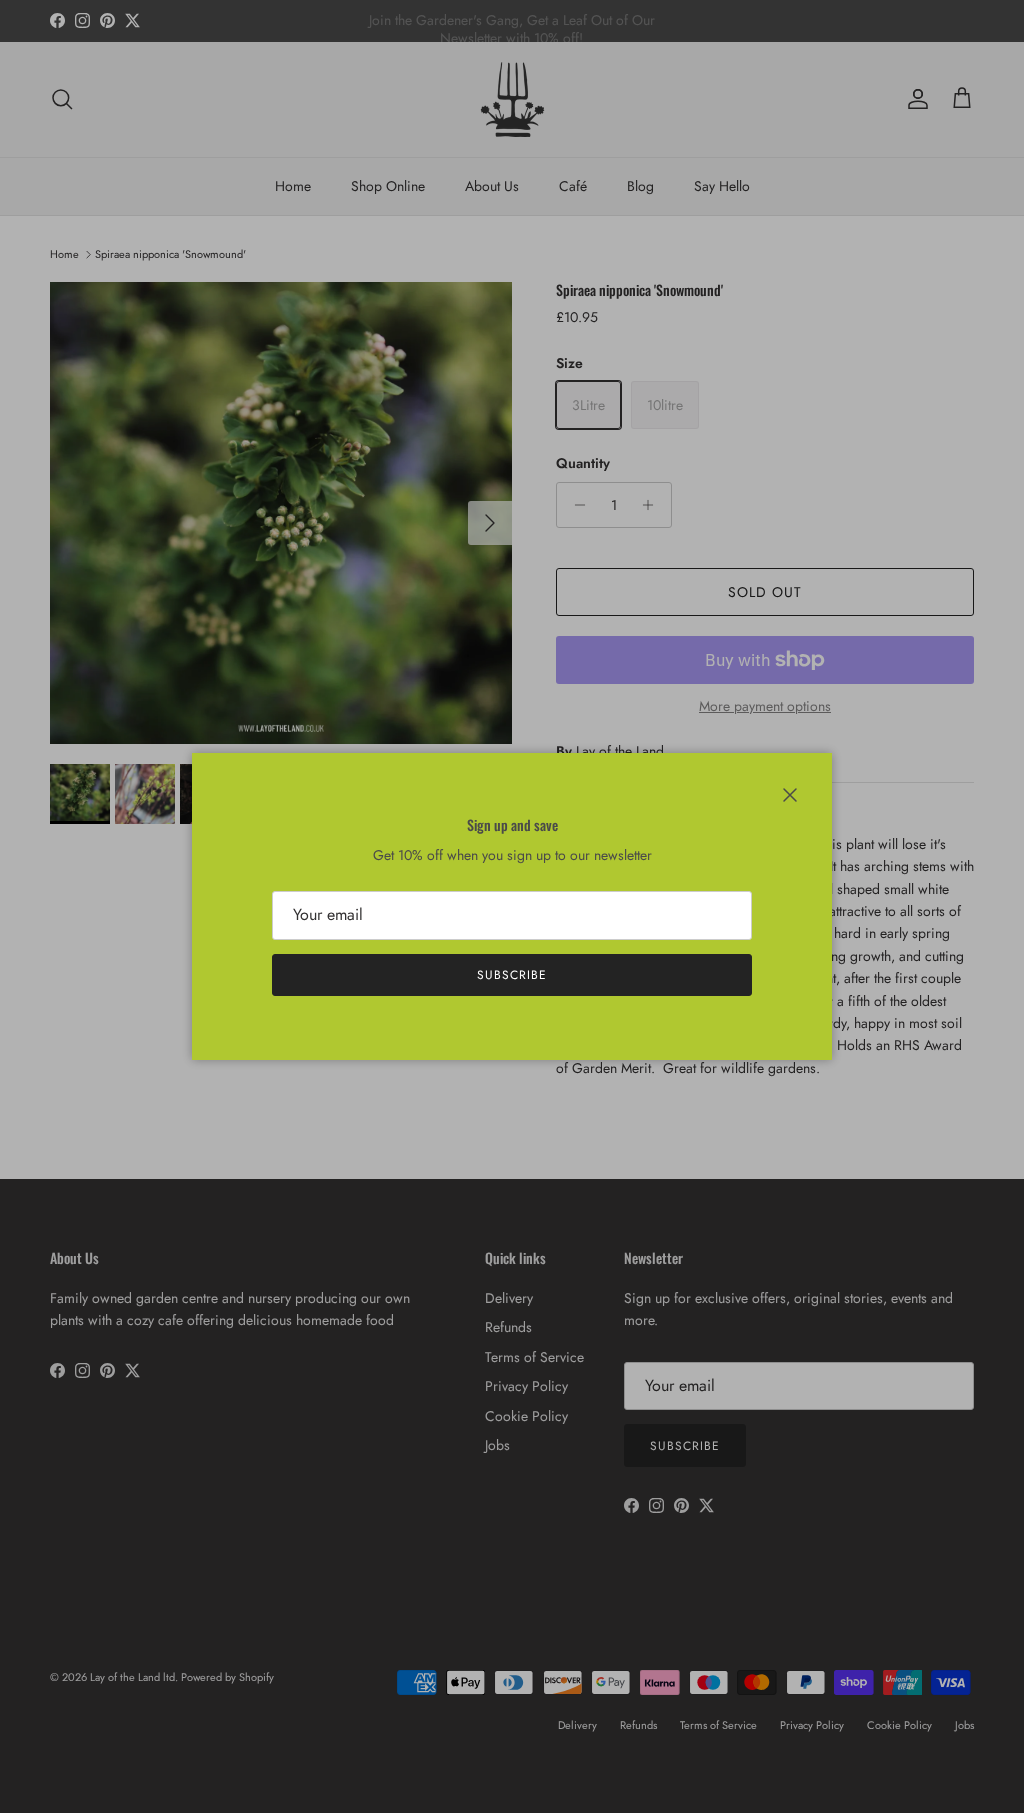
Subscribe (512, 975)
